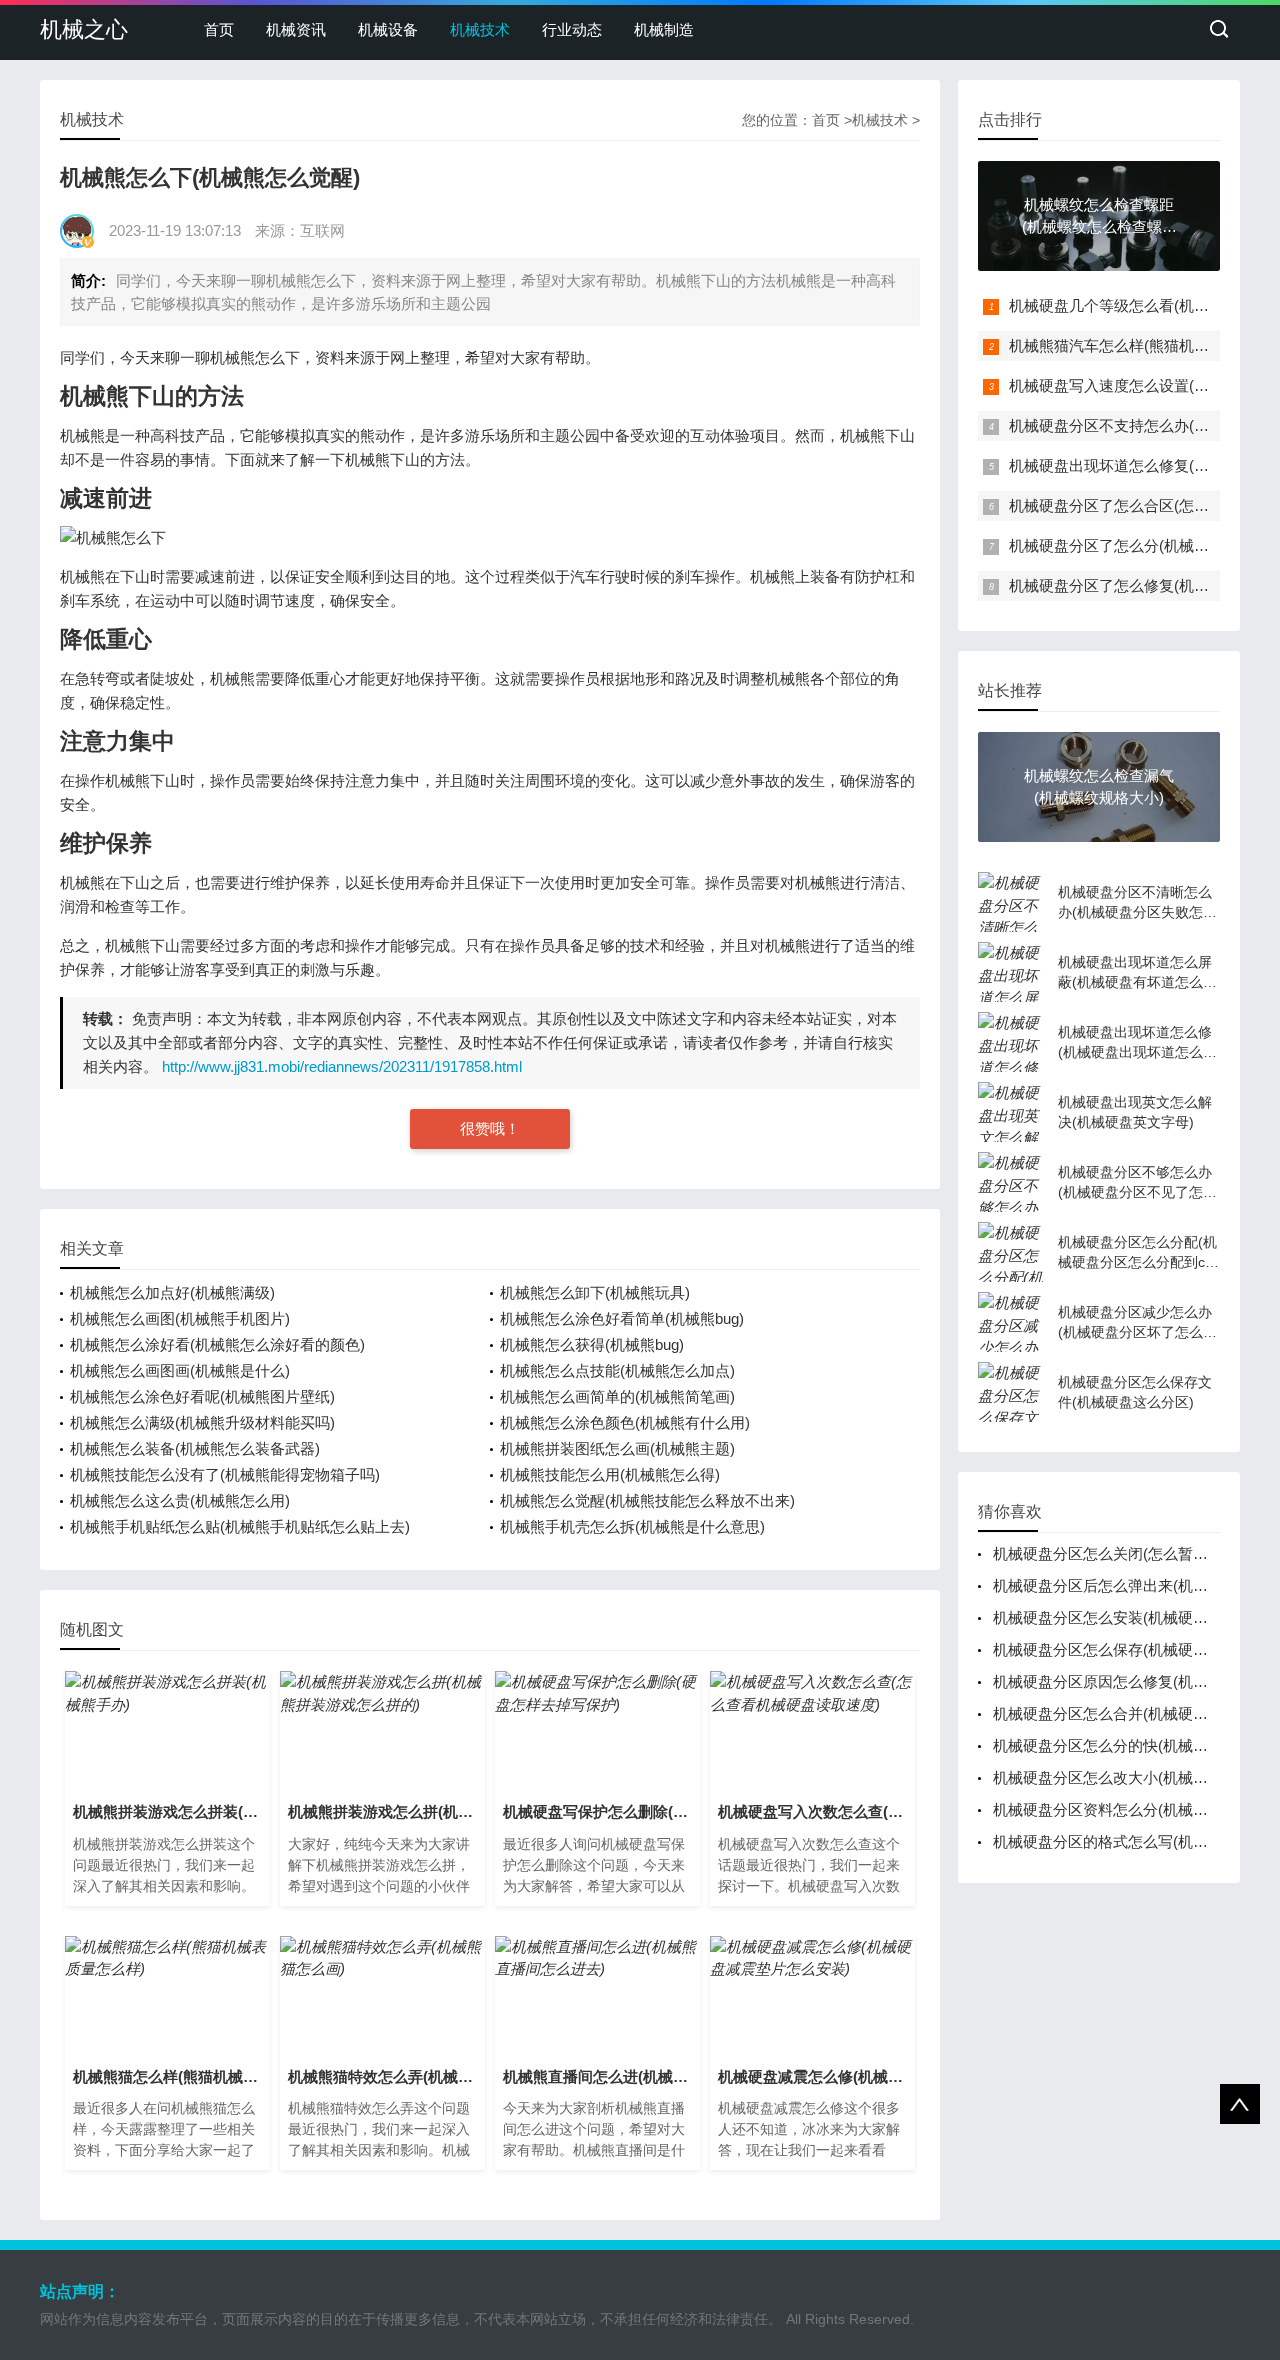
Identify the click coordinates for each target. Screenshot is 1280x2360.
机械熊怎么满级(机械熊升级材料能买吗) (202, 1422)
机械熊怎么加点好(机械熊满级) (172, 1292)
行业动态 (572, 29)
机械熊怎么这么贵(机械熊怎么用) (180, 1500)
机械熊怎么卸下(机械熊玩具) (595, 1292)
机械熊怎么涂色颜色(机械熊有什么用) (625, 1422)
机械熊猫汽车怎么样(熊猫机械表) (1119, 345)
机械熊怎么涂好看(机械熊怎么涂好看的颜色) (217, 1344)
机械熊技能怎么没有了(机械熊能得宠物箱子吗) (225, 1474)
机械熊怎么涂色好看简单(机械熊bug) (622, 1318)
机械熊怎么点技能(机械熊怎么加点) (617, 1370)
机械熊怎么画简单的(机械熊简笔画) (617, 1396)
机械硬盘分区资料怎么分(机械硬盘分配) (1125, 1809)
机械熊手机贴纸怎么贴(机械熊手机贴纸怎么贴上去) (240, 1526)
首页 (219, 29)
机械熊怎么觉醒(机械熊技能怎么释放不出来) (647, 1500)
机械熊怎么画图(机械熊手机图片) (180, 1318)
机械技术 (480, 29)
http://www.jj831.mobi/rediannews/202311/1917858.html (342, 1066)
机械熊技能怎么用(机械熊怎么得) (610, 1474)
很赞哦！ (490, 1128)
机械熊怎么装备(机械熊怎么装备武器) (195, 1448)
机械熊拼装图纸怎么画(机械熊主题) (617, 1448)
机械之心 (84, 29)
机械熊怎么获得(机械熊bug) (592, 1344)
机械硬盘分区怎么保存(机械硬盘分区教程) (1133, 1649)
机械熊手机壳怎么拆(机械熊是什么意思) (632, 1526)
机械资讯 (296, 29)
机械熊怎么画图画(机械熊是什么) (180, 1370)
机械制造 (664, 29)
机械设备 (388, 29)
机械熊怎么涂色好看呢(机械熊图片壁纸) (202, 1396)
